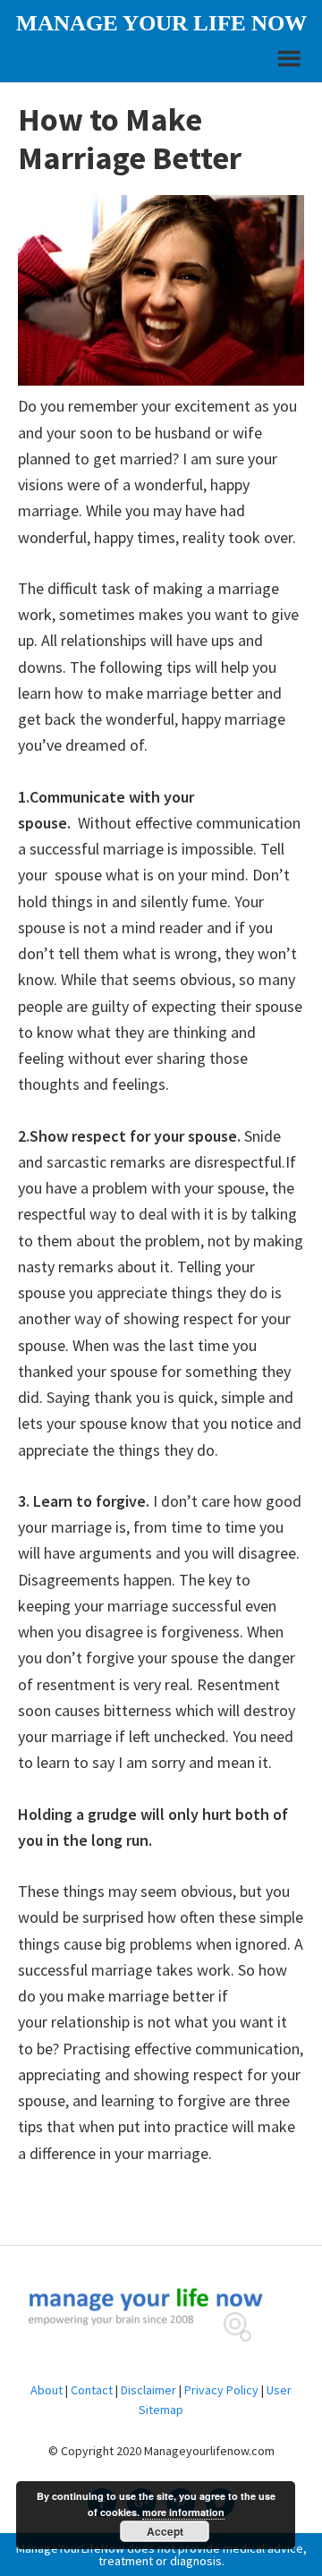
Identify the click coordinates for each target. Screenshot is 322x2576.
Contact (92, 2390)
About (47, 2390)
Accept (165, 2531)
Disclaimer (148, 2390)
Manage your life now (161, 23)
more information (183, 2512)
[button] (287, 66)
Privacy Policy (221, 2390)
